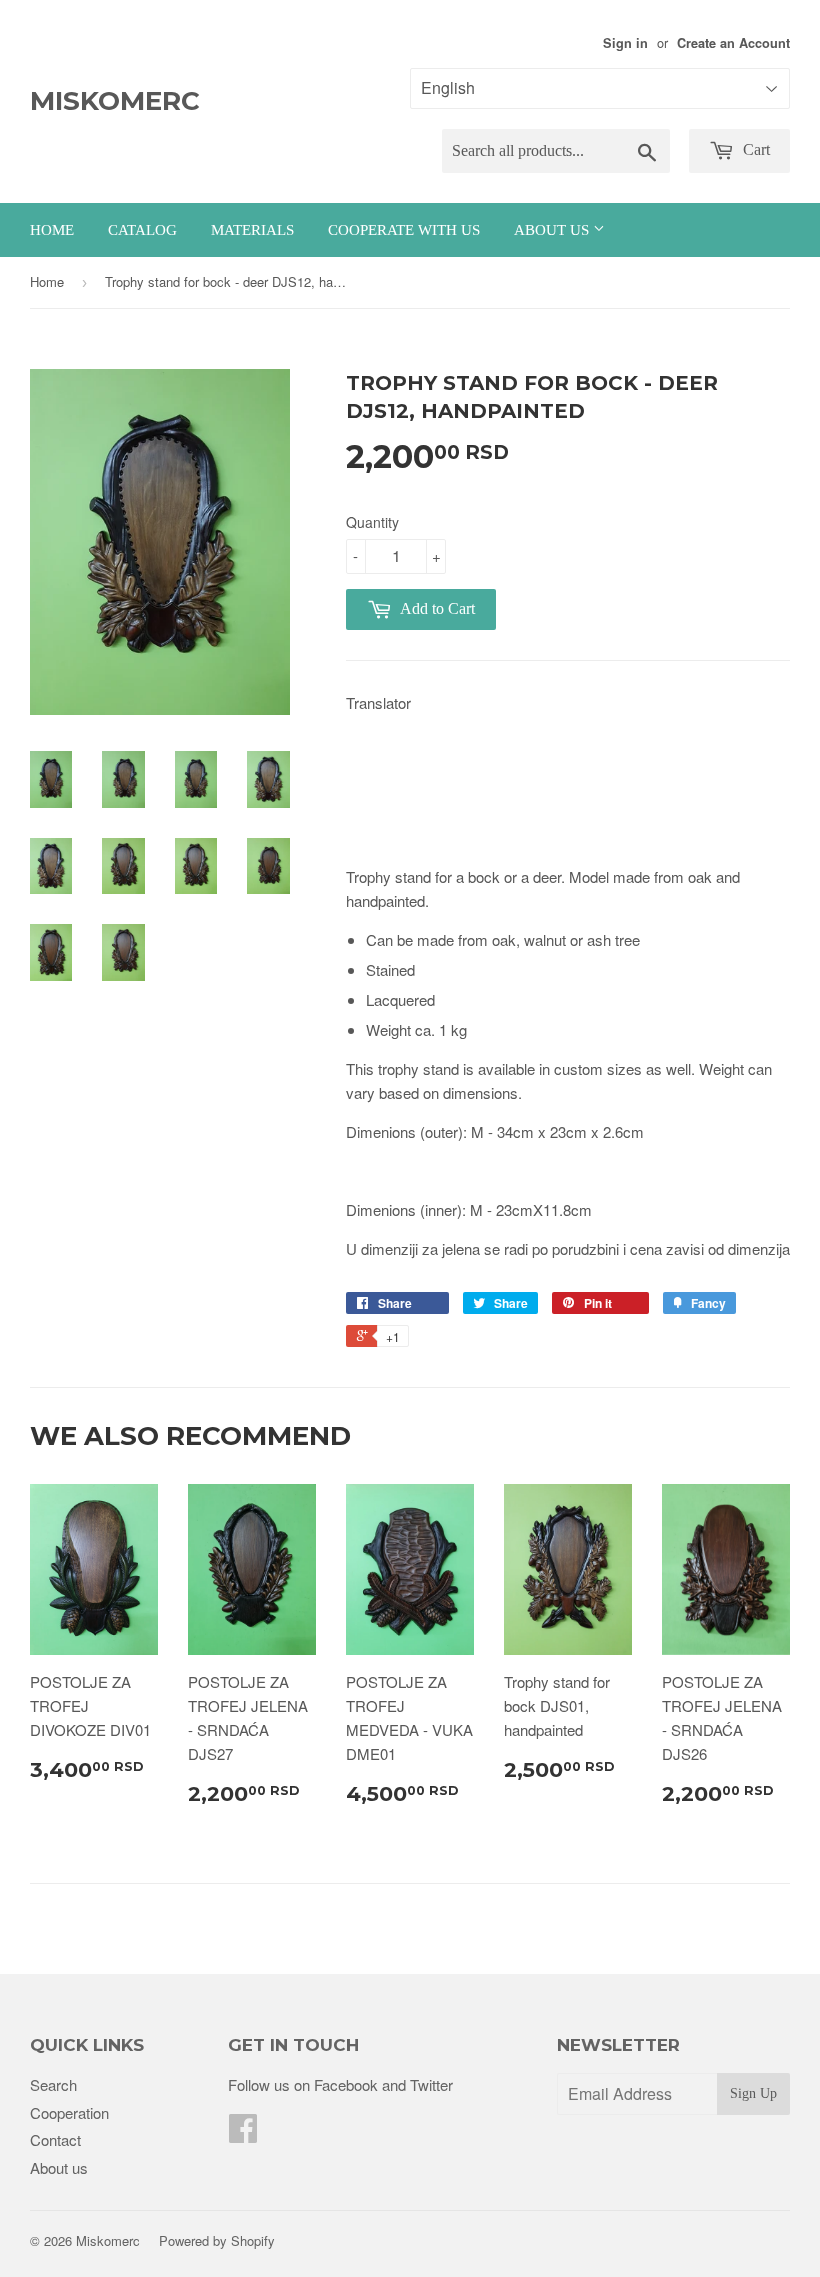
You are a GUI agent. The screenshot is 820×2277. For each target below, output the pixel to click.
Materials (252, 230)
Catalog (142, 230)
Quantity (372, 522)
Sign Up (753, 2093)
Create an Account (733, 43)
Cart (754, 149)
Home (52, 230)
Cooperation (69, 2112)
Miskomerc (115, 101)
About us (553, 230)
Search (53, 2084)
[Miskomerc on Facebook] (243, 2133)
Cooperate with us (404, 230)
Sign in (625, 43)
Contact (55, 2139)
